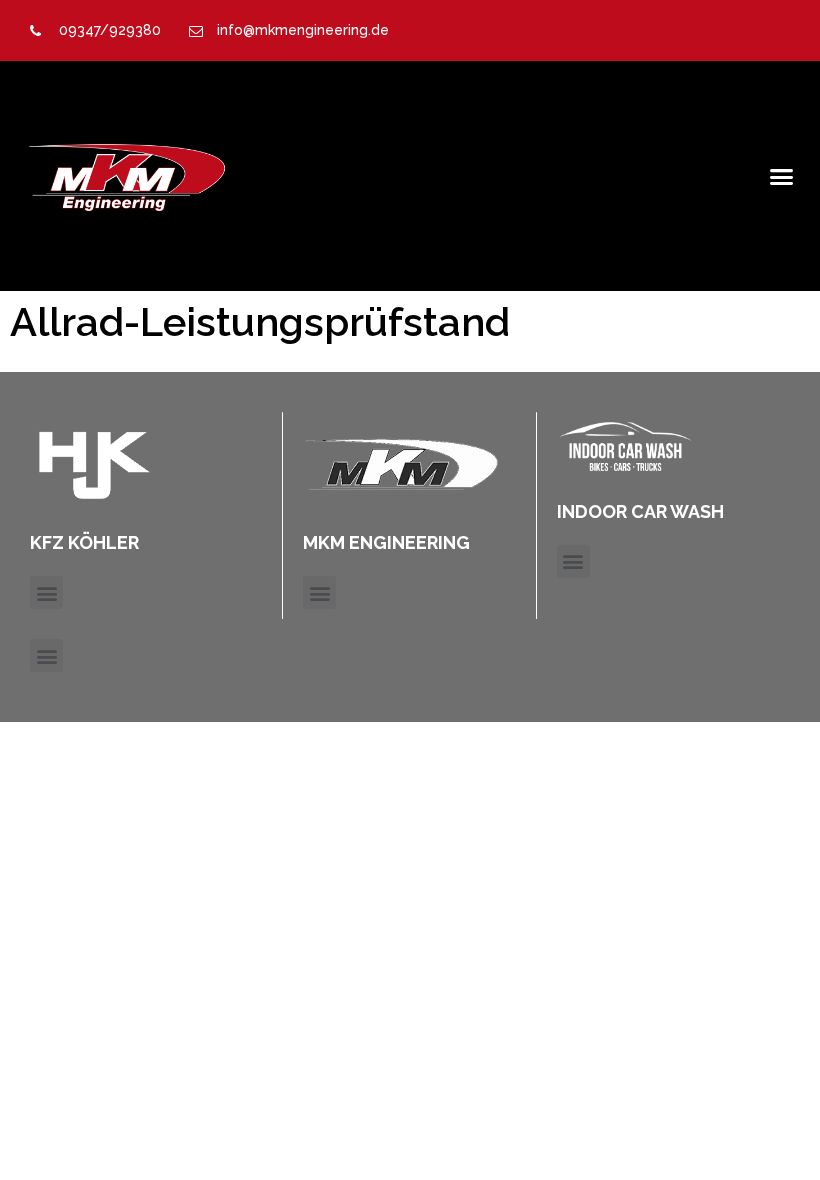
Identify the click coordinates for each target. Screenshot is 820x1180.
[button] (781, 176)
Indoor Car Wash (640, 511)
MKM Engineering (386, 542)
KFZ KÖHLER (84, 542)
